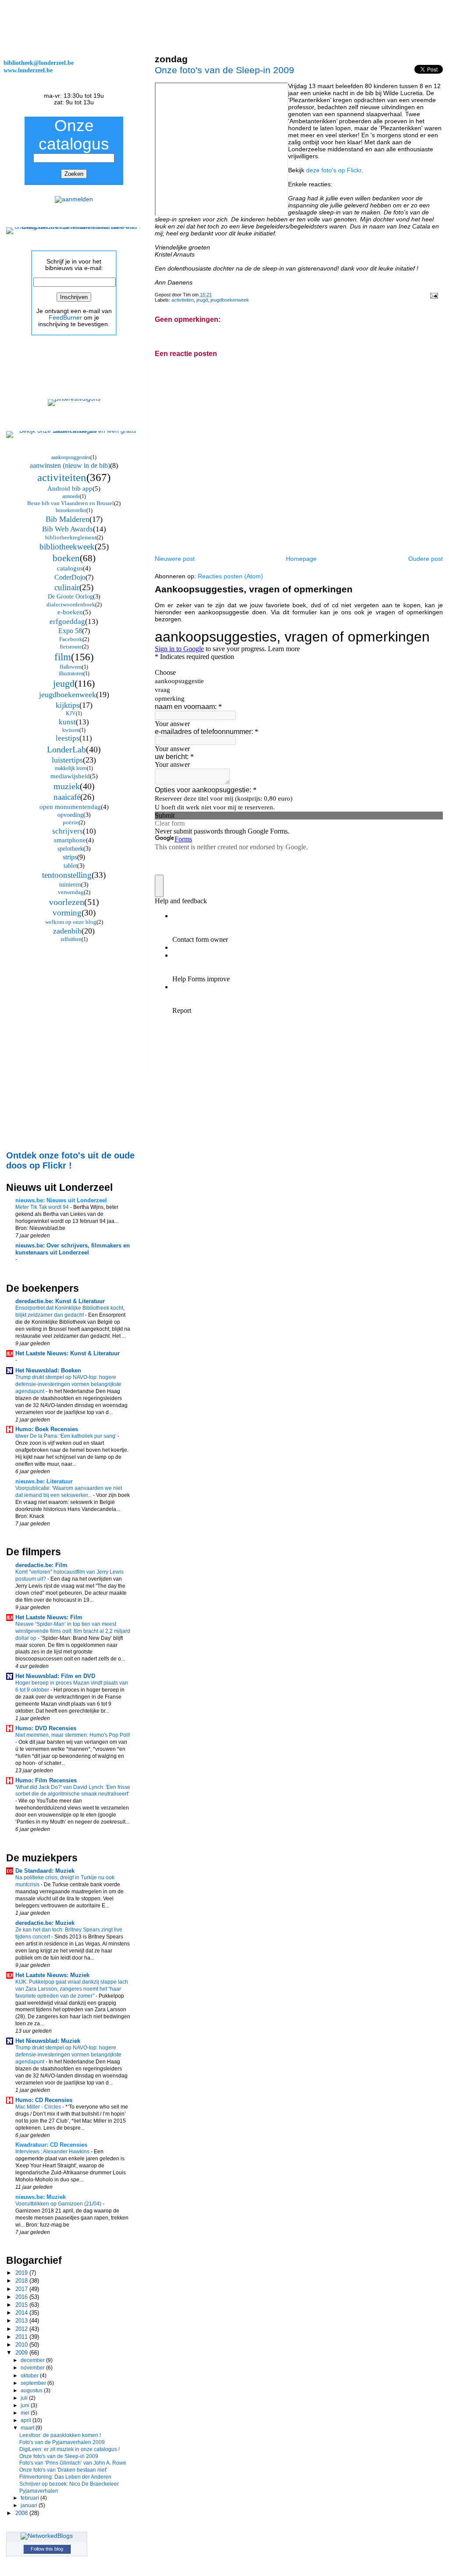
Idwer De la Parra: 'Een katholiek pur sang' (66, 1436)
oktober (30, 2376)
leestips (68, 738)
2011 (22, 2337)
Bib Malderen (68, 519)
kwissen (71, 730)
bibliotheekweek (67, 547)
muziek (67, 786)
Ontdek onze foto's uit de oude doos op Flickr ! (70, 1160)
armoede (71, 496)
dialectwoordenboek (71, 604)
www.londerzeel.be (28, 70)
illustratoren (71, 673)
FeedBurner (65, 318)
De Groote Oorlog (70, 597)
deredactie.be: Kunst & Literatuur (60, 1301)
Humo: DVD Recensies (46, 1728)
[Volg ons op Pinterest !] (74, 399)
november (33, 2368)
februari (30, 2498)
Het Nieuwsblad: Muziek (48, 2041)
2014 (22, 2313)
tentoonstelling (67, 875)
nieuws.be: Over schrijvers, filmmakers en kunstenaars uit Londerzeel (73, 1249)
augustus (32, 2391)
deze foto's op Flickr (334, 170)
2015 (22, 2305)
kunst (67, 722)
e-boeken (70, 612)
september (34, 2383)
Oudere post (426, 559)
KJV (71, 713)
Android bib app (70, 488)
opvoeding (70, 815)
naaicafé (67, 797)
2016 (22, 2297)
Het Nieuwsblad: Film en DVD (55, 1676)
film (63, 657)
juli (25, 2398)
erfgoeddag (67, 622)
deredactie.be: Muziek (45, 1923)
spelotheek (70, 849)
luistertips (67, 760)
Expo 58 (70, 631)
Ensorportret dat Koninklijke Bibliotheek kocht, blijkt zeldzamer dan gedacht (70, 1311)
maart (28, 2428)
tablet (70, 866)
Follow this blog (47, 2549)
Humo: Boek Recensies (47, 1429)
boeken (66, 558)
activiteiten (183, 300)
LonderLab (66, 749)
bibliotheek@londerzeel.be (39, 63)
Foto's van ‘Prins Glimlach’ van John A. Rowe (73, 2463)
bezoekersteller (71, 510)
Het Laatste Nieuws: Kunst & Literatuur (68, 1353)
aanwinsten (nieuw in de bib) (70, 465)
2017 (22, 2289)
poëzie (71, 822)
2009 (22, 2353)
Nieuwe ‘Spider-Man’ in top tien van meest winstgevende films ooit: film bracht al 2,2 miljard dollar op (73, 1631)
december (33, 2360)
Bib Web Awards (68, 529)
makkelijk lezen (71, 768)
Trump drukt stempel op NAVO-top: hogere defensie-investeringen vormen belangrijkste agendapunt (68, 1384)
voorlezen (67, 902)
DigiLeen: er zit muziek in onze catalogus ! (69, 2449)
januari (30, 2505)
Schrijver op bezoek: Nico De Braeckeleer (69, 2484)
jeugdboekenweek (230, 300)
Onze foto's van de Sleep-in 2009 (224, 70)
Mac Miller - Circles (39, 2107)
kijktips (68, 705)
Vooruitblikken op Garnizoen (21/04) (59, 2204)
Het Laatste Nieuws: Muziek (52, 1975)
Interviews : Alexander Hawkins (53, 2152)
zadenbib (67, 931)
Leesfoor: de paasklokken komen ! (60, 2435)
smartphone (70, 840)
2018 (22, 2281)
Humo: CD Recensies (44, 2100)
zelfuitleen (71, 939)
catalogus (70, 568)
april (27, 2420)
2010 (22, 2345)
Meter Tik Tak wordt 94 (43, 1207)
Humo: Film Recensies (46, 1780)
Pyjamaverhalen (39, 2491)
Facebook (71, 639)
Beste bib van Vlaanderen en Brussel (71, 503)
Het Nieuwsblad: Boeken (48, 1370)
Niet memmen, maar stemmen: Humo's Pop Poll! (73, 1735)
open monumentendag (70, 807)
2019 (22, 2273)
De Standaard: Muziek (45, 1871)
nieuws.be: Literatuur (44, 1481)
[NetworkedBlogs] (47, 2536)
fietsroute (71, 647)
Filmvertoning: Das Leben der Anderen (65, 2477)
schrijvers (68, 831)
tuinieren (70, 885)
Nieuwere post (175, 559)
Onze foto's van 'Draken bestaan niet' (63, 2470)
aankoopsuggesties (71, 457)
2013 (22, 2321)
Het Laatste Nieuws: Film (49, 1617)
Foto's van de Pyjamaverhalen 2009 (62, 2442)
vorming (67, 913)
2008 (22, 2513)
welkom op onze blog (71, 922)
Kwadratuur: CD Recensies (51, 2145)
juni (26, 2405)
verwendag (71, 892)
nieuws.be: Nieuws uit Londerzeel (61, 1200)
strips (70, 857)
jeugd (202, 300)
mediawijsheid (70, 776)
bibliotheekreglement (71, 537)
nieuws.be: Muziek (41, 2197)
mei (26, 2413)
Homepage (301, 559)
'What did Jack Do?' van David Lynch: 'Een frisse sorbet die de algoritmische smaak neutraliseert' (73, 1791)
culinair (67, 587)
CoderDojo (70, 577)
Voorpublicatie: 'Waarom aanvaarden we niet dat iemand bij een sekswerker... (69, 1492)
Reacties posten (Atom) (230, 576)
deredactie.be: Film (41, 1565)
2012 (22, 2329)
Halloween (71, 667)
